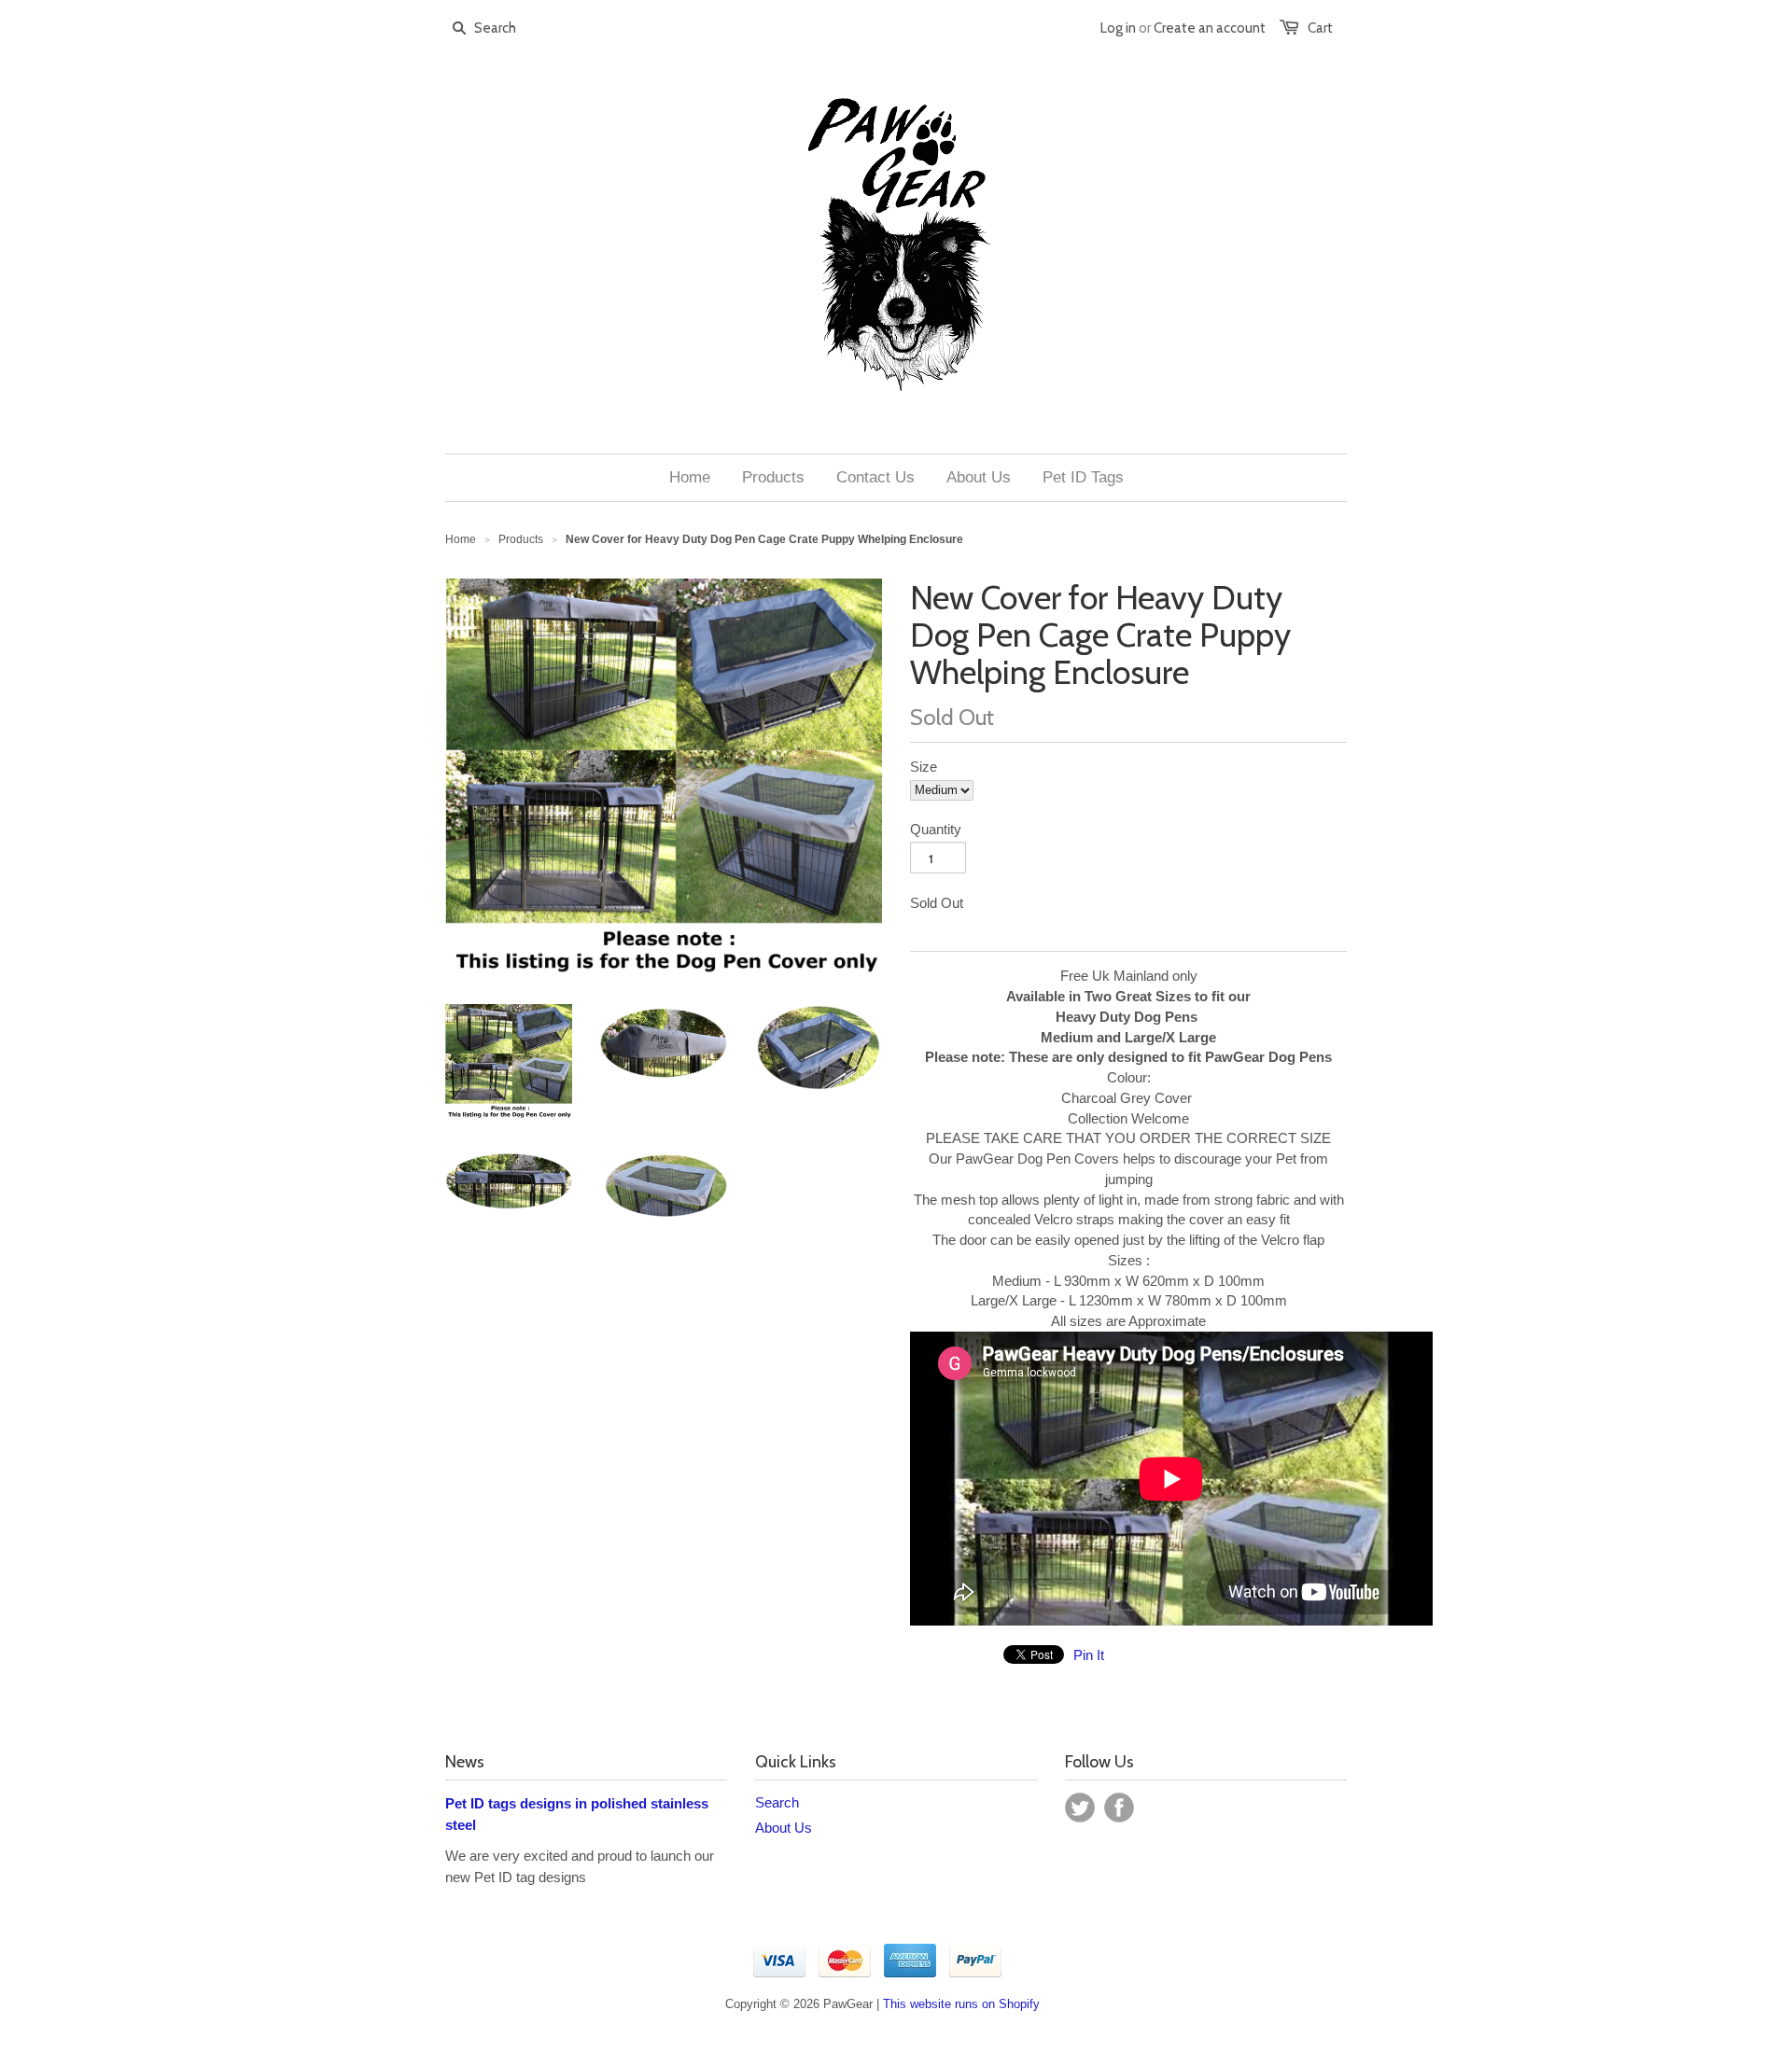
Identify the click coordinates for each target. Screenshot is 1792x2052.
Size (924, 767)
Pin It (1089, 1655)
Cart (1320, 28)
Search (777, 1802)
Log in (1118, 28)
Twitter (1080, 1808)
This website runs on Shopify (961, 2004)
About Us (784, 1828)
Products (521, 539)
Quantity (936, 829)
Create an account (1210, 28)
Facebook (1119, 1808)
